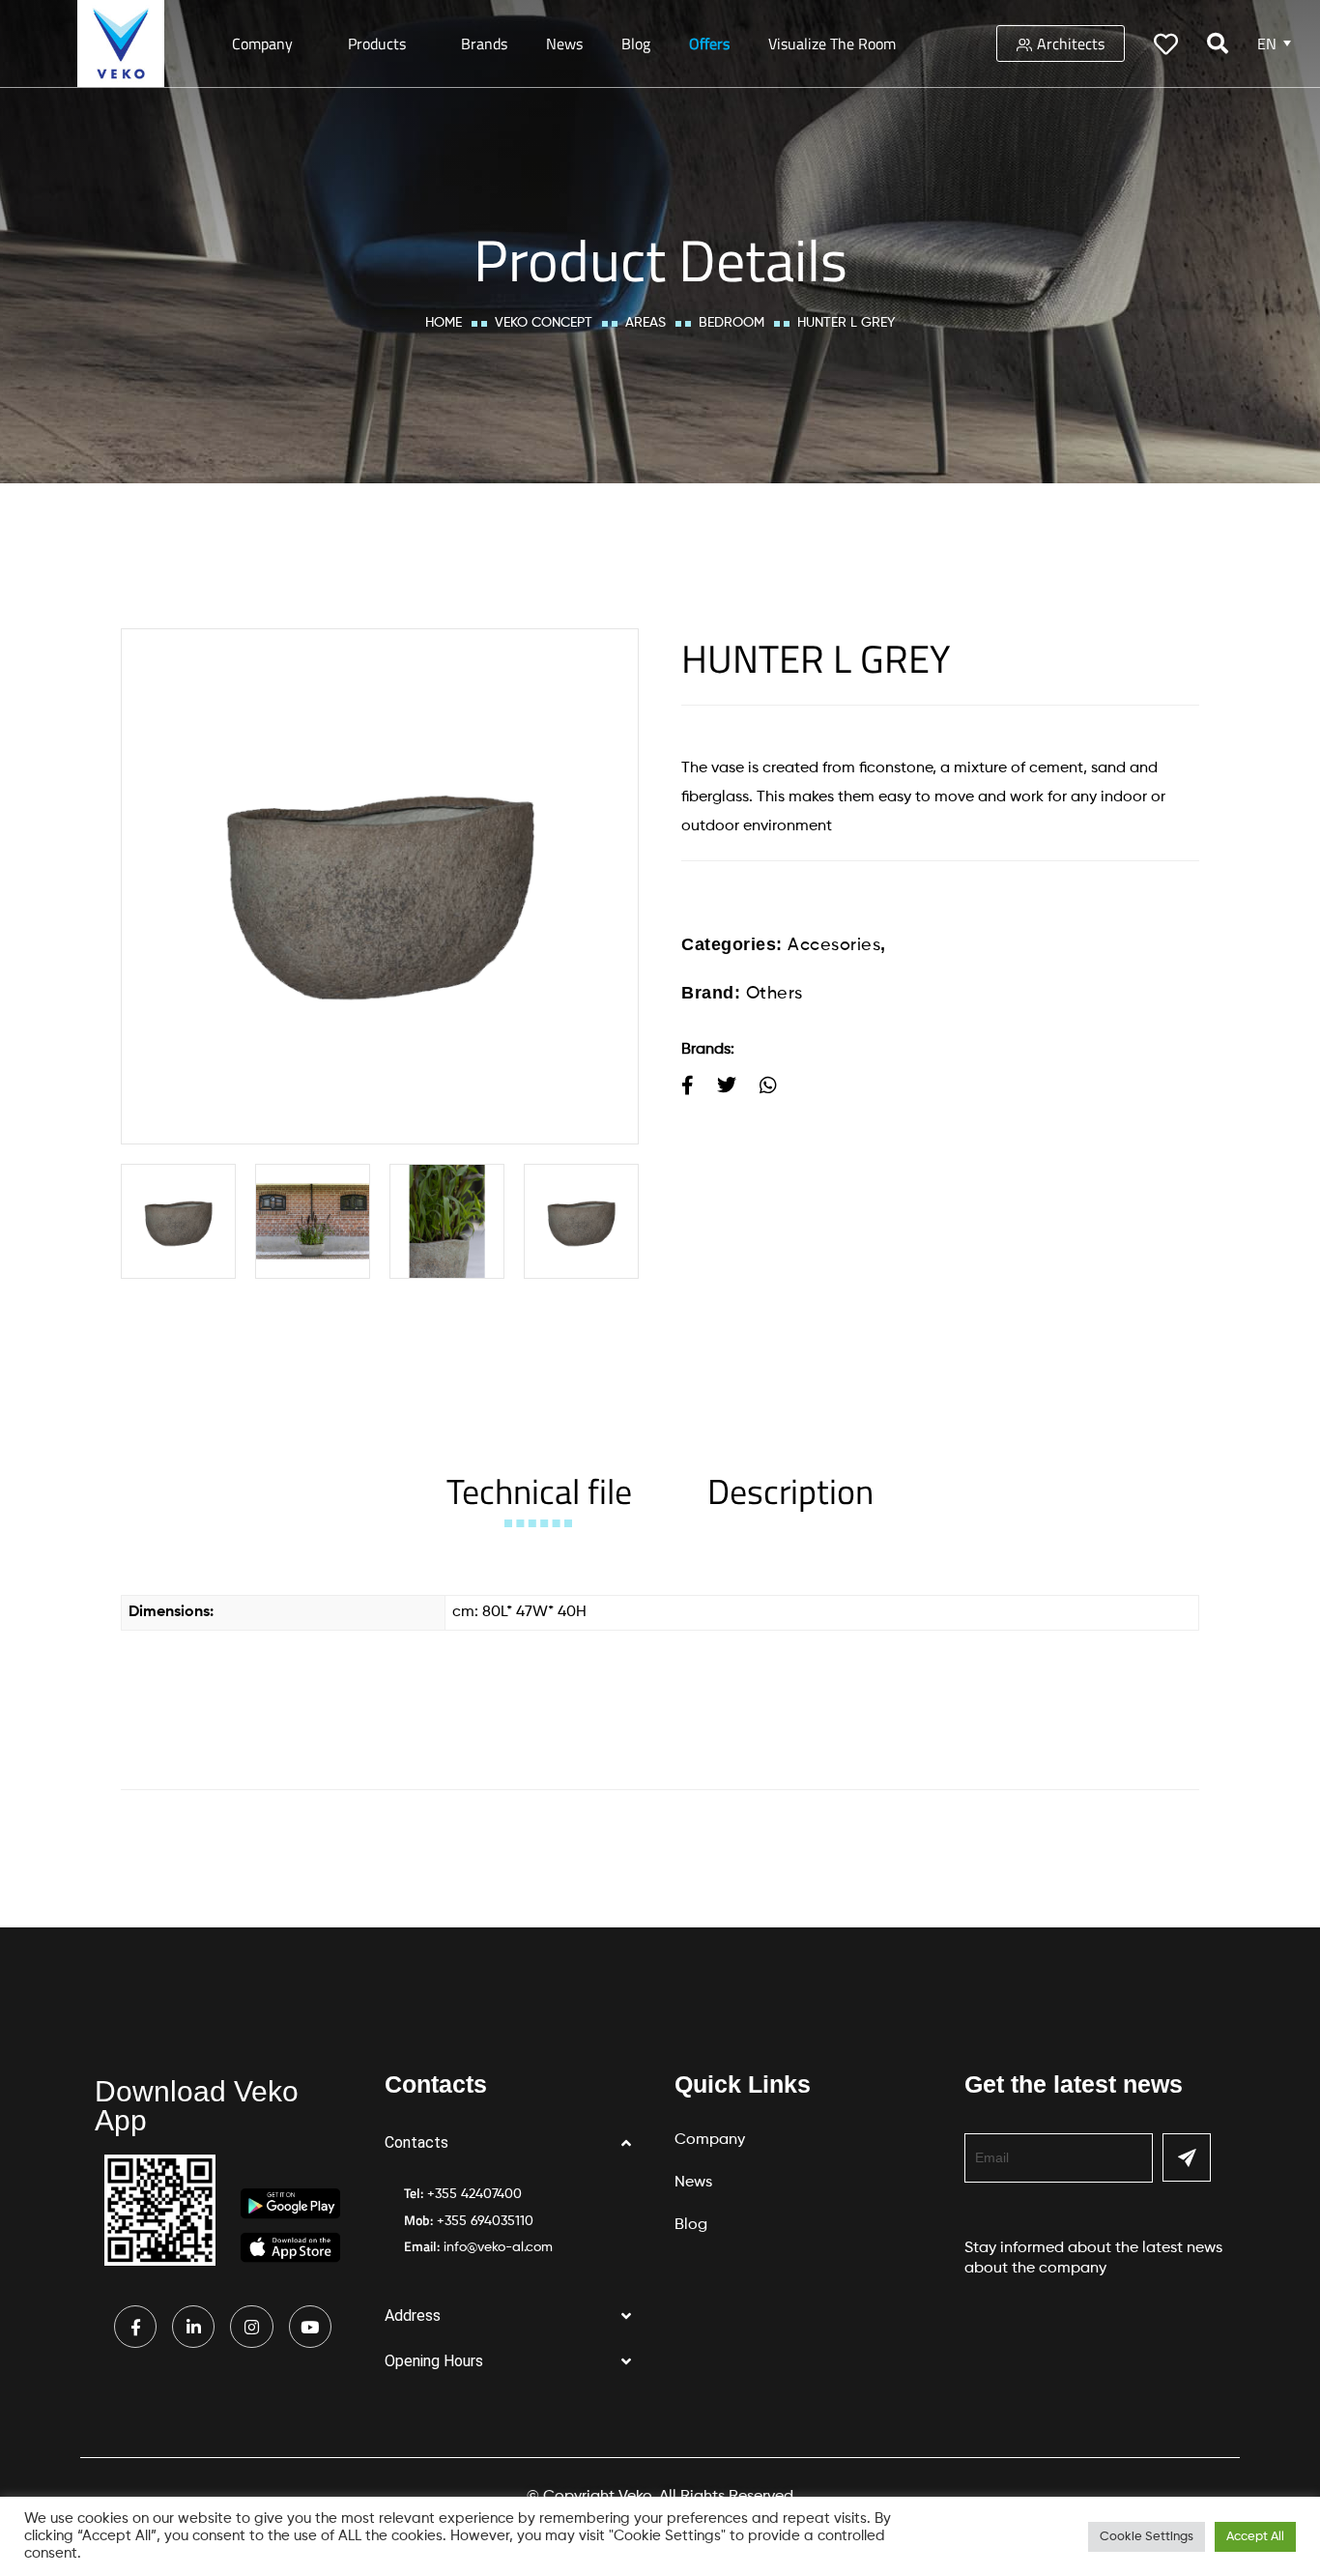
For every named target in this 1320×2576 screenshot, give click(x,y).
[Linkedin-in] (193, 2327)
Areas (646, 323)
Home (444, 323)
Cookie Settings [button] (1147, 2537)
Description (790, 1491)
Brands (484, 43)
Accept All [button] (1255, 2537)
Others (775, 994)
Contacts (416, 2142)
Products (377, 43)
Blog (636, 43)
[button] (515, 2143)
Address (413, 2316)
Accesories (834, 945)
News (564, 43)
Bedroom (732, 323)
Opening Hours (434, 2361)
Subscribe (1187, 2157)
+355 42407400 (474, 2194)
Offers (709, 43)
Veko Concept (544, 323)
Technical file (539, 1491)
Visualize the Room (832, 43)
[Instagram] (251, 2327)
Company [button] (262, 43)
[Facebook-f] (135, 2327)
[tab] (539, 1491)
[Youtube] (310, 2327)
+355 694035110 (485, 2221)
